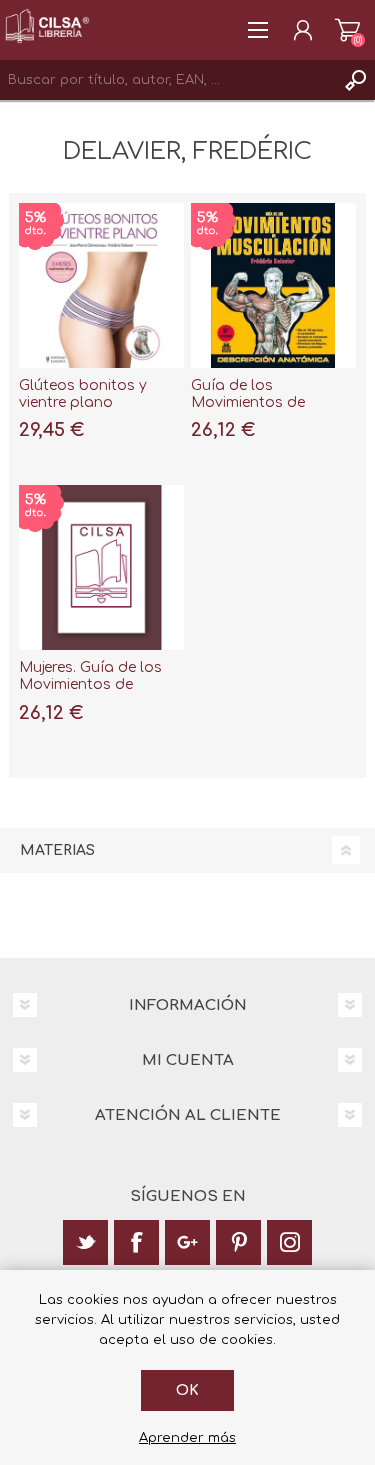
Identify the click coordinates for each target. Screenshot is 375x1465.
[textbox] (167, 80)
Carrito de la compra (347, 30)
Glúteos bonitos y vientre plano (83, 394)
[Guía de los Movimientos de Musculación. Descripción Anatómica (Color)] (273, 285)
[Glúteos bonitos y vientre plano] (101, 285)
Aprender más (187, 1438)
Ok (187, 1390)
